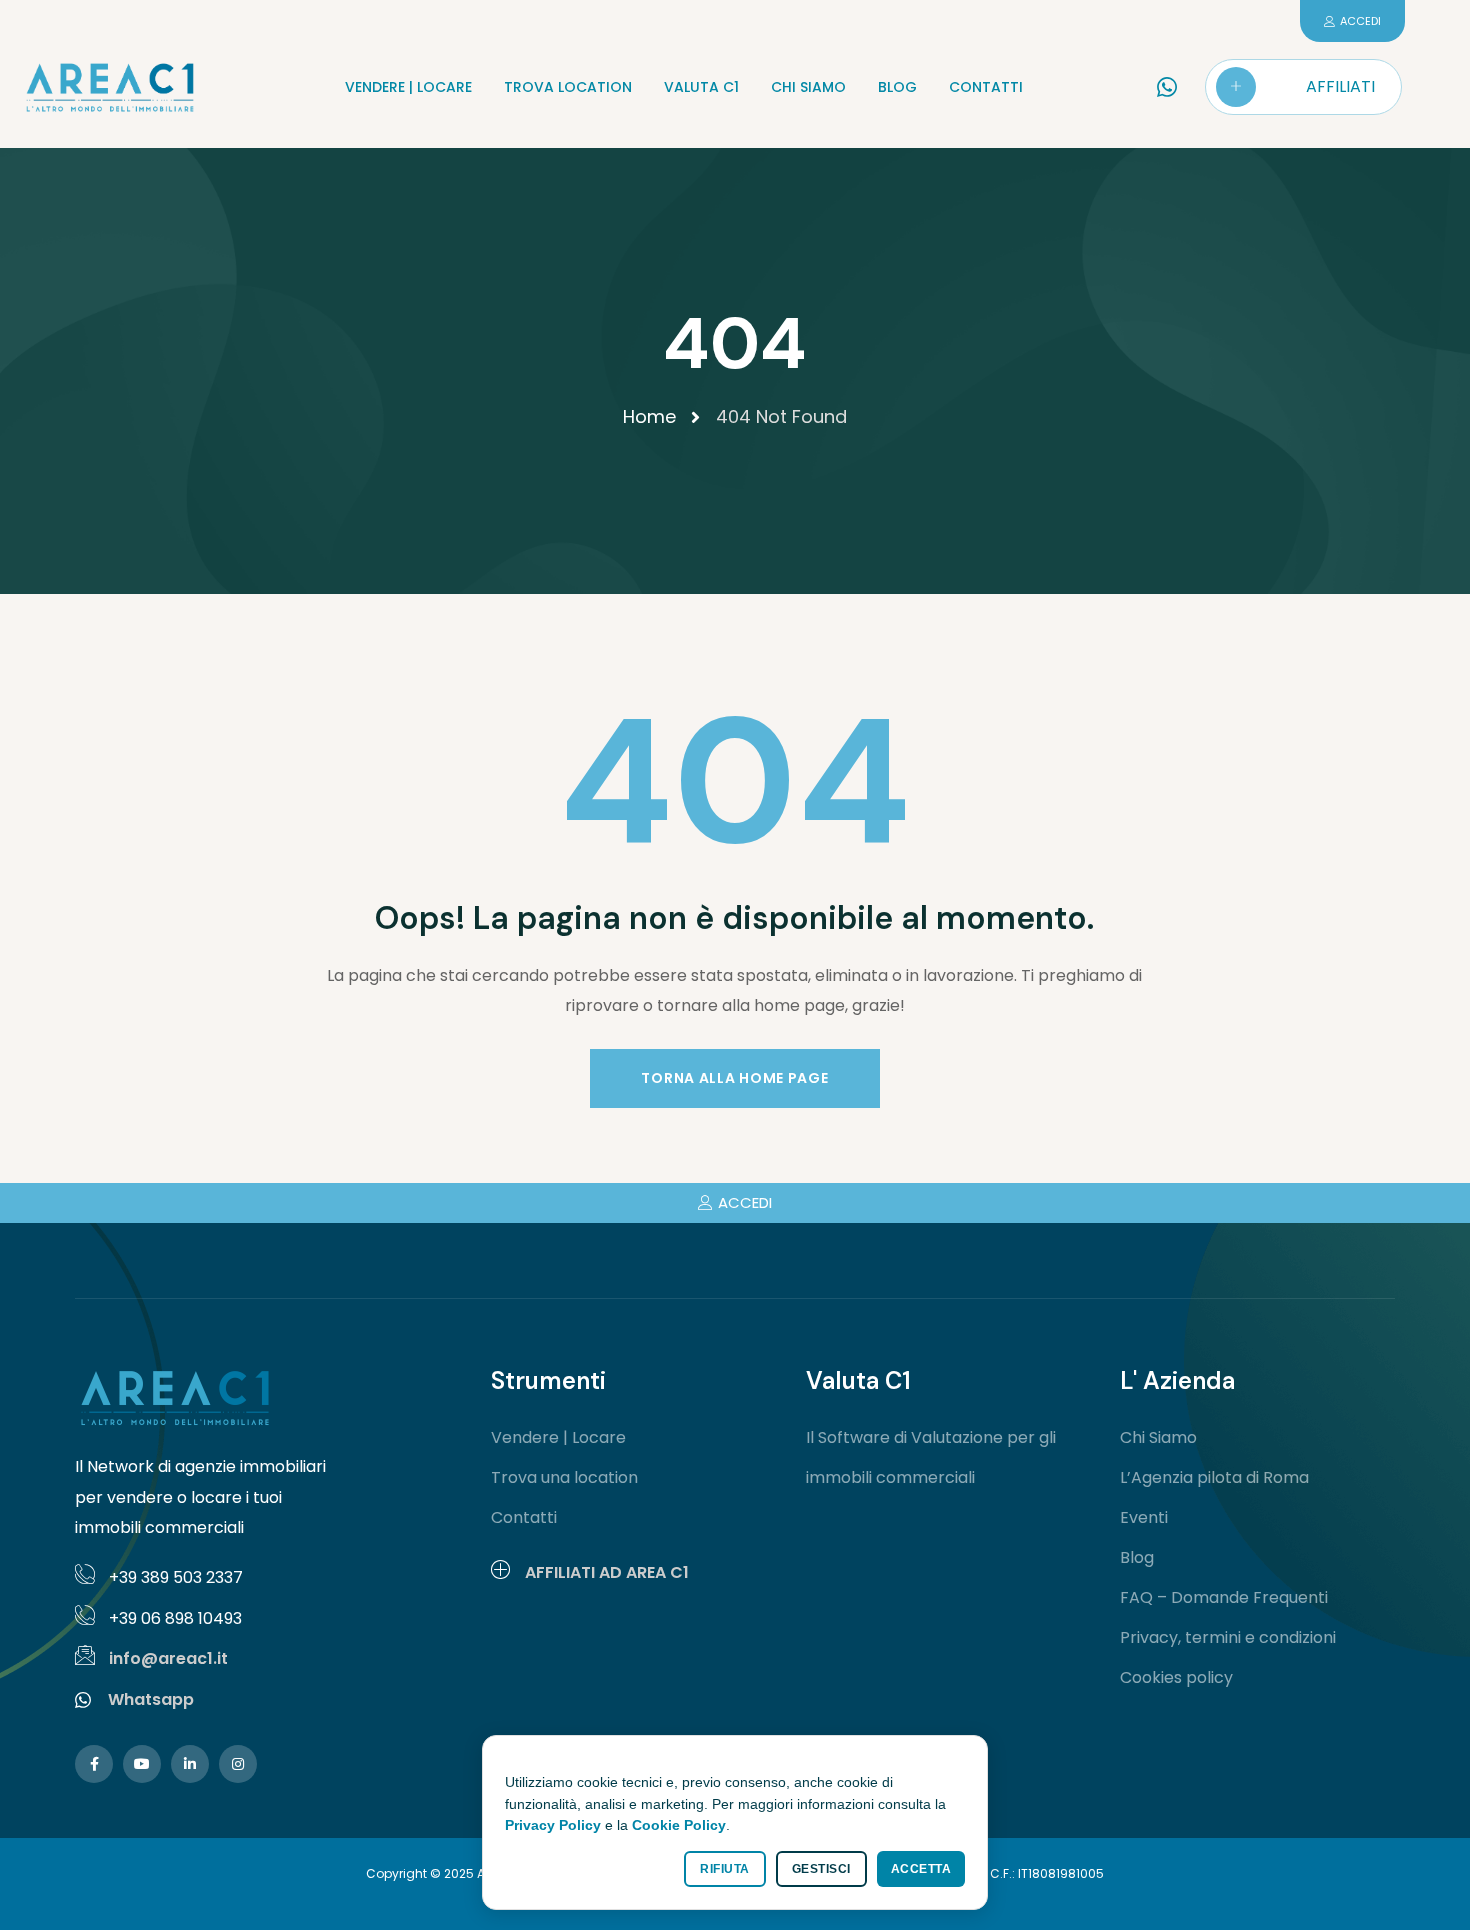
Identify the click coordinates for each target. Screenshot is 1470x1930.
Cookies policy (1176, 1677)
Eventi (1144, 1517)
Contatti (524, 1517)
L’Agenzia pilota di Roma (1214, 1477)
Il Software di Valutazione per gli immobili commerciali (931, 1457)
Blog (1137, 1557)
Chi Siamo (1158, 1437)
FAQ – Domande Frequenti (1224, 1597)
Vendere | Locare (558, 1437)
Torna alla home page (734, 1078)
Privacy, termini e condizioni (1228, 1637)
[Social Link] (94, 1764)
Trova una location (564, 1477)
